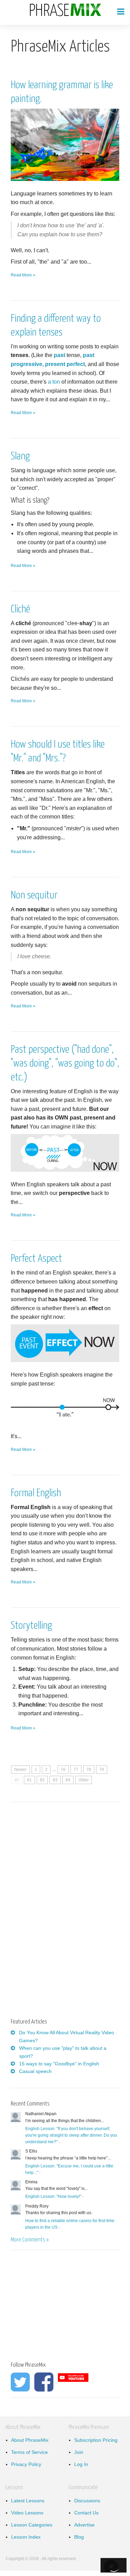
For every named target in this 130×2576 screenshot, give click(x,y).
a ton (54, 382)
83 (55, 1780)
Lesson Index (26, 2537)
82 (42, 1780)
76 (63, 1770)
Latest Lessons (28, 2501)
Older (84, 1780)
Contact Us (86, 2513)
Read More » (23, 275)
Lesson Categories (32, 2525)
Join (79, 2452)
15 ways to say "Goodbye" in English (59, 2064)
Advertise (84, 2525)
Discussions (87, 2501)
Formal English (36, 1493)
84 (68, 1780)
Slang (20, 456)
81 (29, 1780)
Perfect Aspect (36, 1259)
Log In (81, 2464)
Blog (79, 2537)
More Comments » (30, 2240)
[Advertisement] (69, 1862)
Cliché (20, 609)
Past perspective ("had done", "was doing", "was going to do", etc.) (65, 1063)
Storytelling (31, 1626)
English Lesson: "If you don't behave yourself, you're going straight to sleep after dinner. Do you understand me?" (71, 2135)
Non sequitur (34, 895)
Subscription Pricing (96, 2440)
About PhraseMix (30, 2440)
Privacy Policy (26, 2464)
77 (76, 1770)
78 (89, 1770)
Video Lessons (27, 2513)
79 (102, 1770)
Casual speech (35, 2071)
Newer (20, 1770)
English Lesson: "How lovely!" (53, 2196)
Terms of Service (29, 2452)
